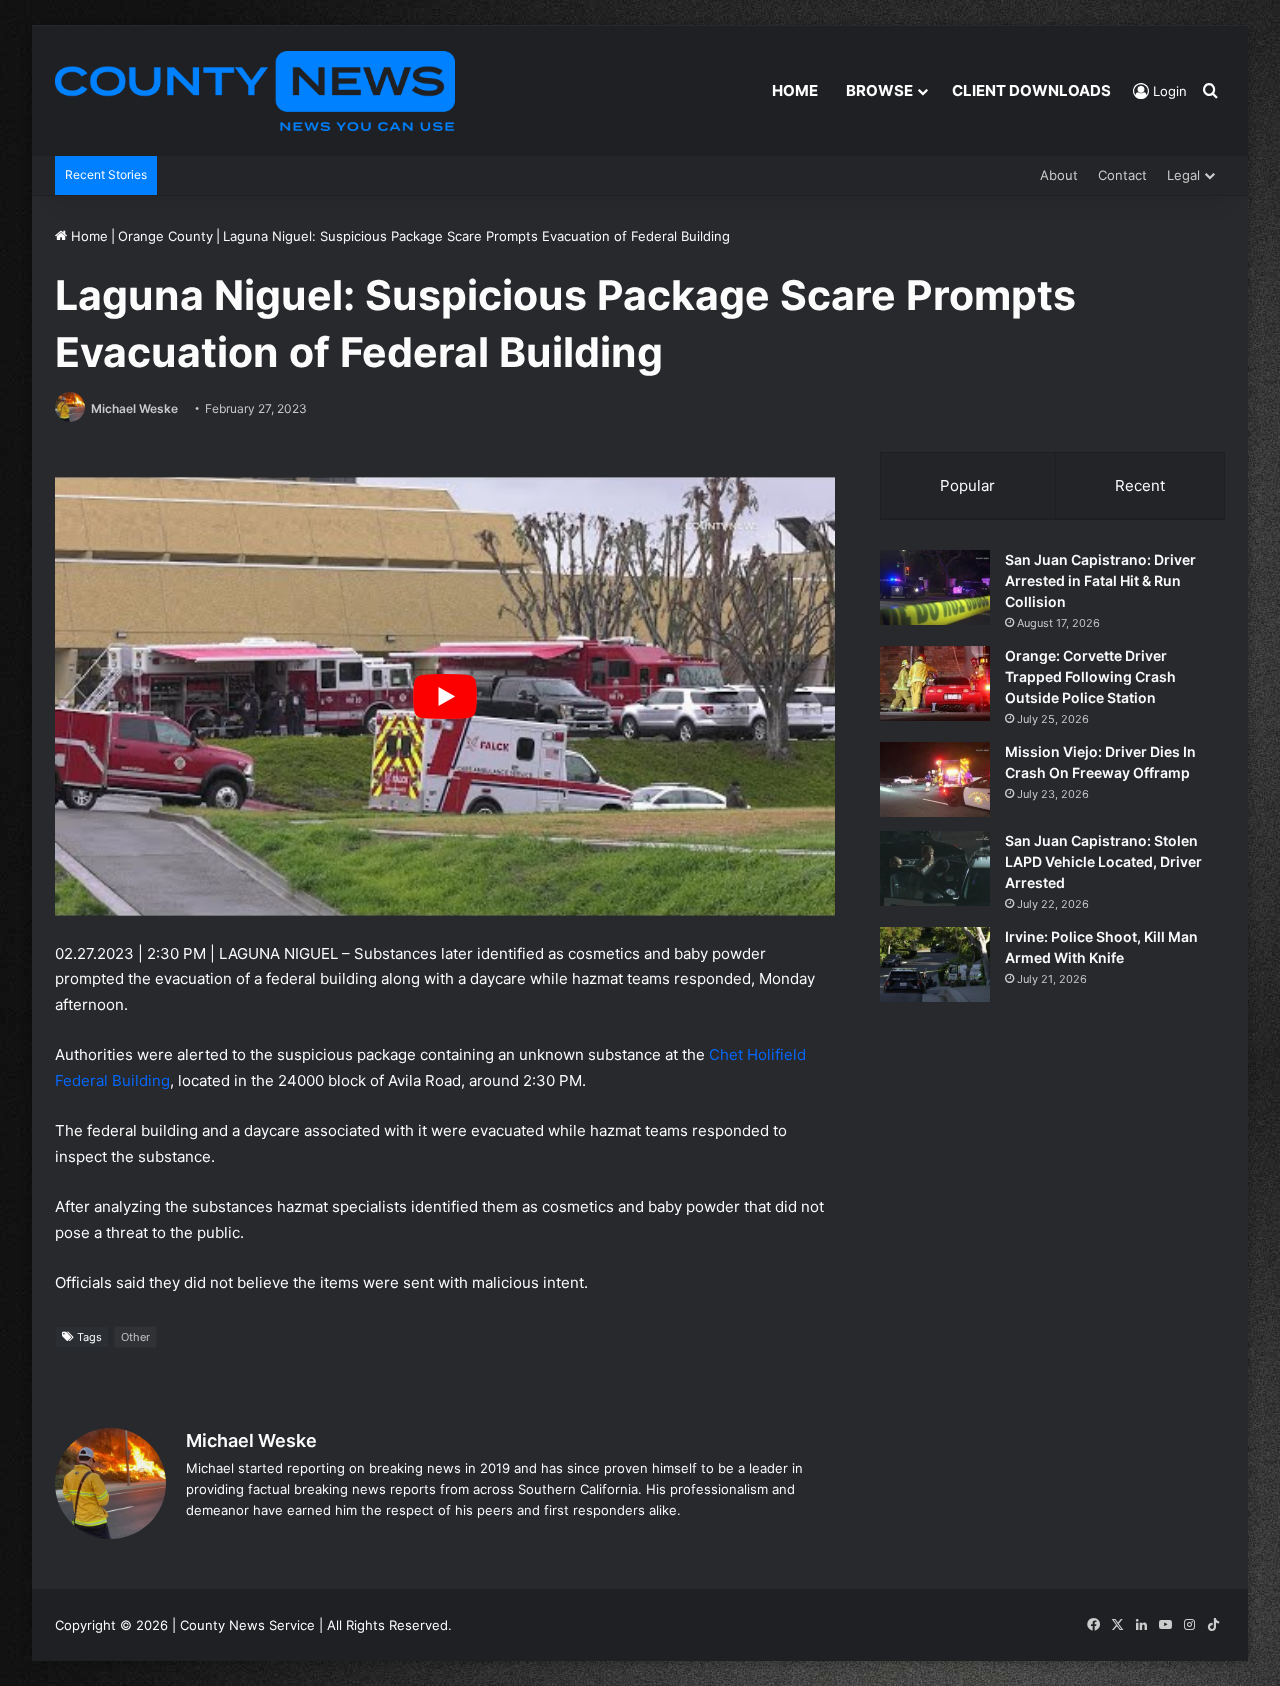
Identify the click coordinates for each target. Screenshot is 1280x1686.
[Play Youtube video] (445, 696)
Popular (967, 485)
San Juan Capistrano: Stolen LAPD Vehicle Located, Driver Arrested (1103, 861)
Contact (1122, 175)
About (1059, 175)
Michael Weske (134, 408)
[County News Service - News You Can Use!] (255, 91)
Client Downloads (1031, 90)
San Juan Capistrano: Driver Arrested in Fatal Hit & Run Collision (1100, 580)
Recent (1140, 485)
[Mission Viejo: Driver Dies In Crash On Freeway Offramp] (935, 779)
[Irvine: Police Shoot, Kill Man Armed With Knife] (935, 964)
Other (135, 1337)
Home (795, 90)
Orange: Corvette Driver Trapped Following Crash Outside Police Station (1090, 676)
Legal (1183, 175)
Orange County (165, 236)
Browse (879, 90)
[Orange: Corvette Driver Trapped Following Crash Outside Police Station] (935, 683)
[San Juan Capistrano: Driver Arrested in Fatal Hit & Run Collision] (935, 587)
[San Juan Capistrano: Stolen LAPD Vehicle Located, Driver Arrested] (935, 868)
